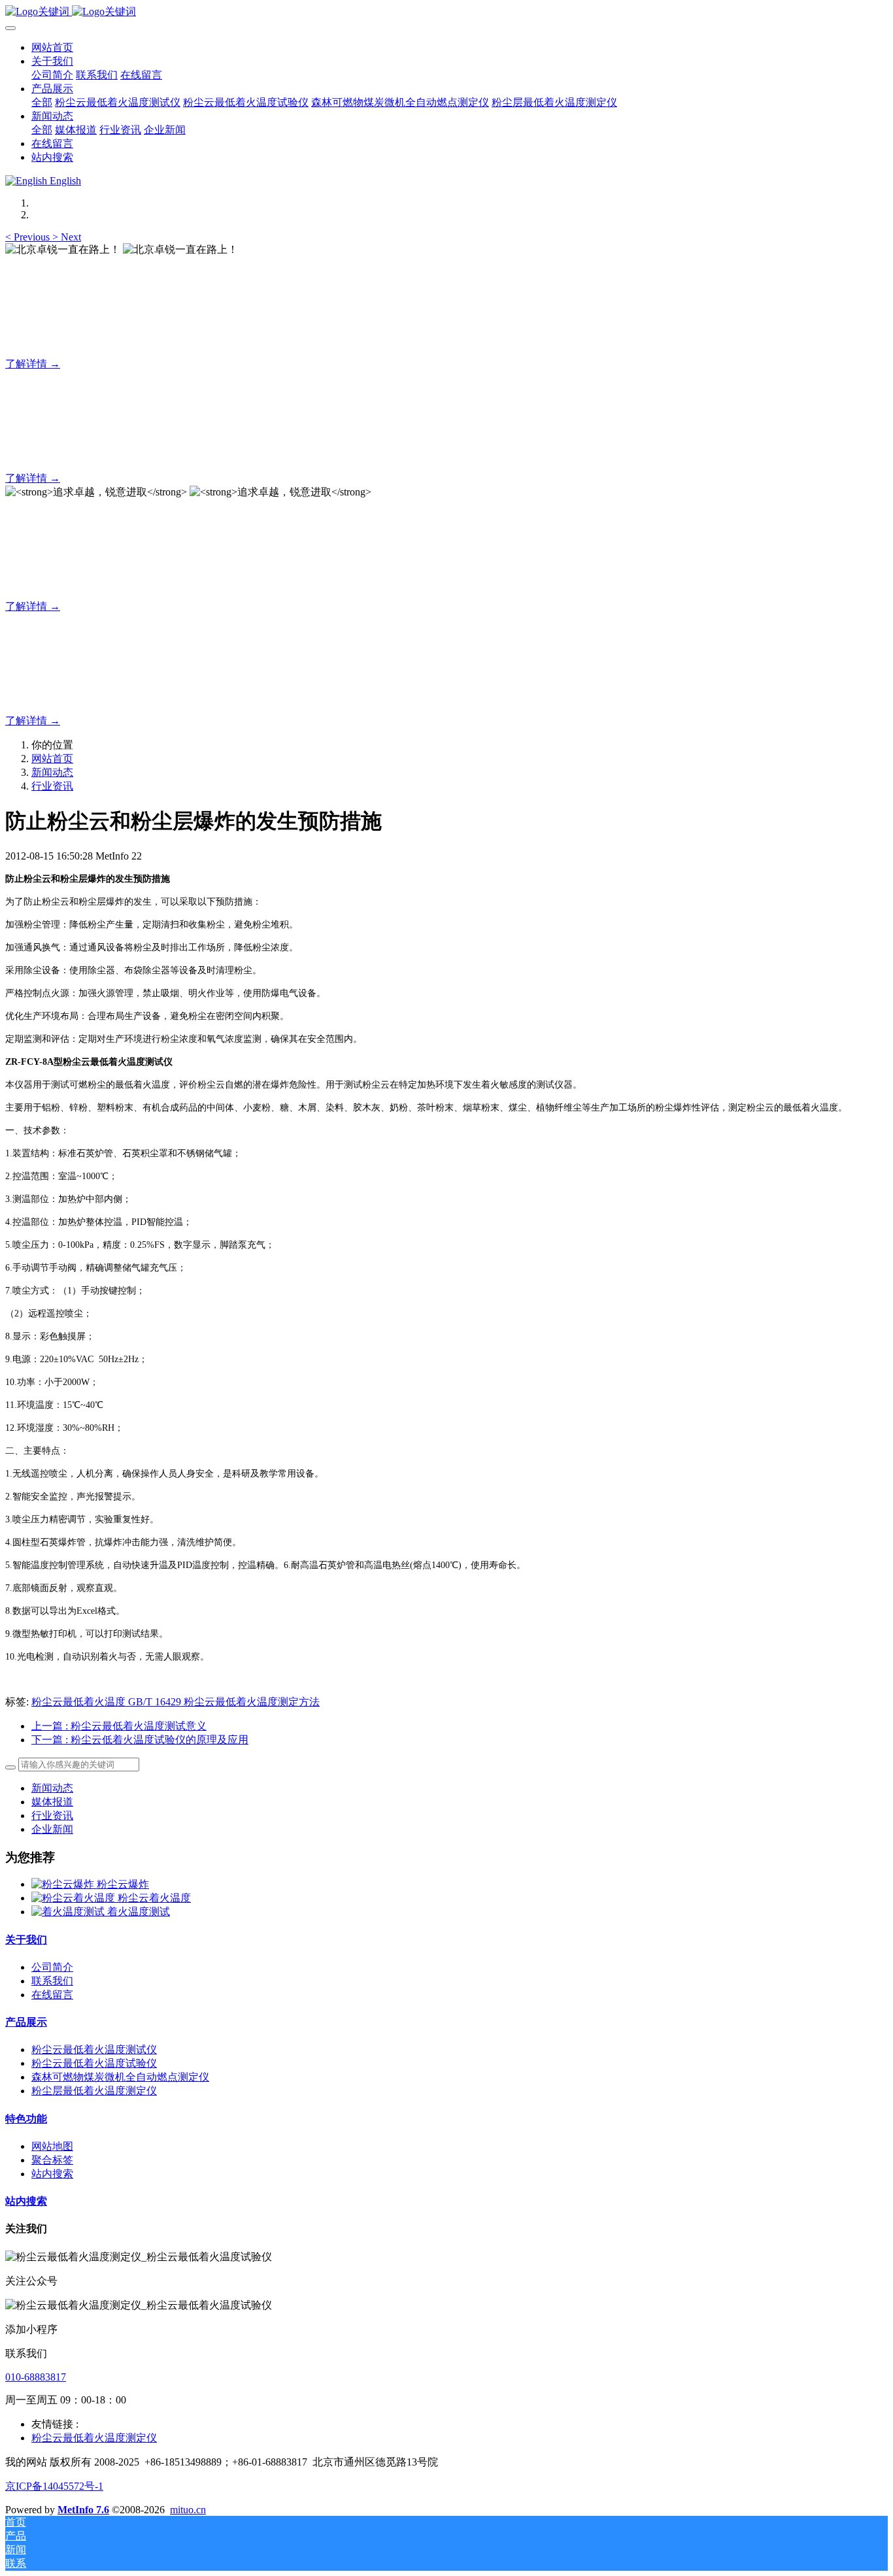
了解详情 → (33, 364)
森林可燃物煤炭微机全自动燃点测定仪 (120, 2077)
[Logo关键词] (446, 12)
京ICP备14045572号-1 (54, 2486)
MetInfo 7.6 (83, 2510)
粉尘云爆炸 (123, 1884)
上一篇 (119, 1726)
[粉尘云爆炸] (64, 1884)
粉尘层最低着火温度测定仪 (94, 2091)
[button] (29, 237)
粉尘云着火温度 (154, 1898)
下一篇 (140, 1740)
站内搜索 (52, 2174)
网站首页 (52, 47)
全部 (42, 102)
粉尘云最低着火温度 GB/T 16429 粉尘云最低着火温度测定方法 (176, 1702)
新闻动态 (52, 772)
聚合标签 (52, 2160)
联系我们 (52, 1981)
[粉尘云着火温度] (75, 1898)
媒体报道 (52, 1802)
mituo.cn (188, 2510)
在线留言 (52, 1995)
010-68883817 (36, 2377)
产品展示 (26, 2022)
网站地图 (52, 2146)
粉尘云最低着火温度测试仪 (94, 2049)
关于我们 (26, 1940)
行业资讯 (52, 786)
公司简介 (52, 1967)
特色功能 (26, 2119)
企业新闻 (52, 1829)
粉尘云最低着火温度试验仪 (94, 2063)
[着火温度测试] (69, 1912)
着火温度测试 (139, 1912)
